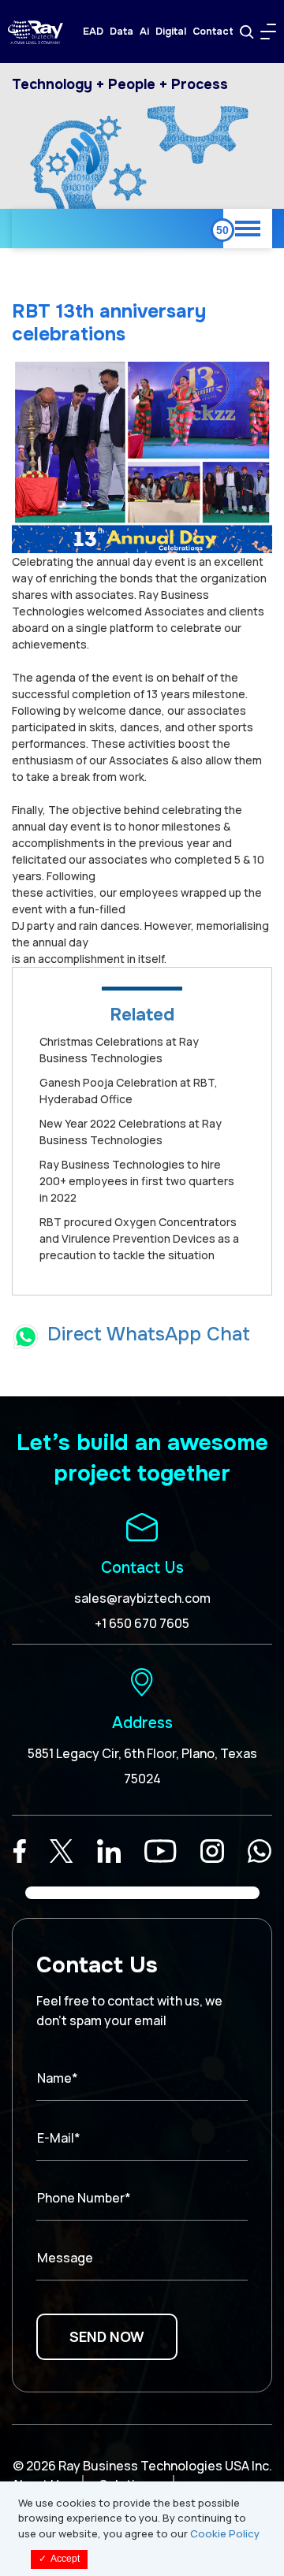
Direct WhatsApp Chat (149, 1334)
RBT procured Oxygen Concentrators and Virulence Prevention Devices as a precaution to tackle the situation (139, 1238)
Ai (144, 32)
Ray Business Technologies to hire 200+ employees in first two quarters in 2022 (137, 1181)
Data (121, 32)
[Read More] (20, 1851)
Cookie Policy (225, 2533)
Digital (171, 32)
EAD (93, 32)
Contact (213, 32)
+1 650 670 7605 (142, 1623)
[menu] (268, 32)
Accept (59, 2559)
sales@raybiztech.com (142, 1598)
